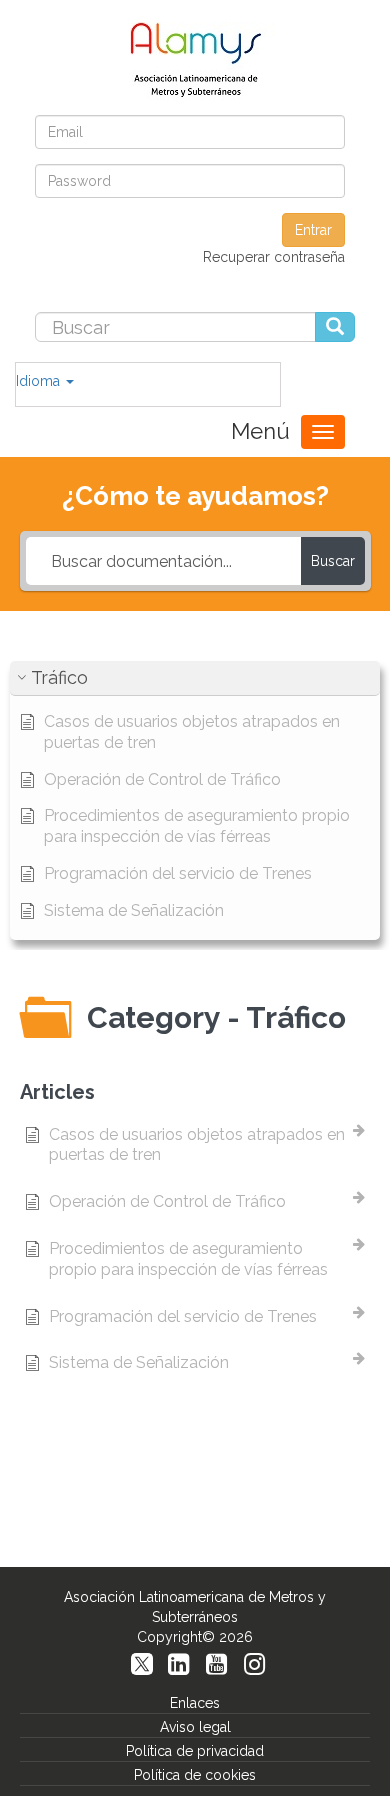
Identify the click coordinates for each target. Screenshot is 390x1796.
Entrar (313, 230)
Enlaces (195, 1703)
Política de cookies (195, 1775)
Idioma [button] (40, 381)
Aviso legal (195, 1727)
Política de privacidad (195, 1751)
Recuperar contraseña (274, 257)
